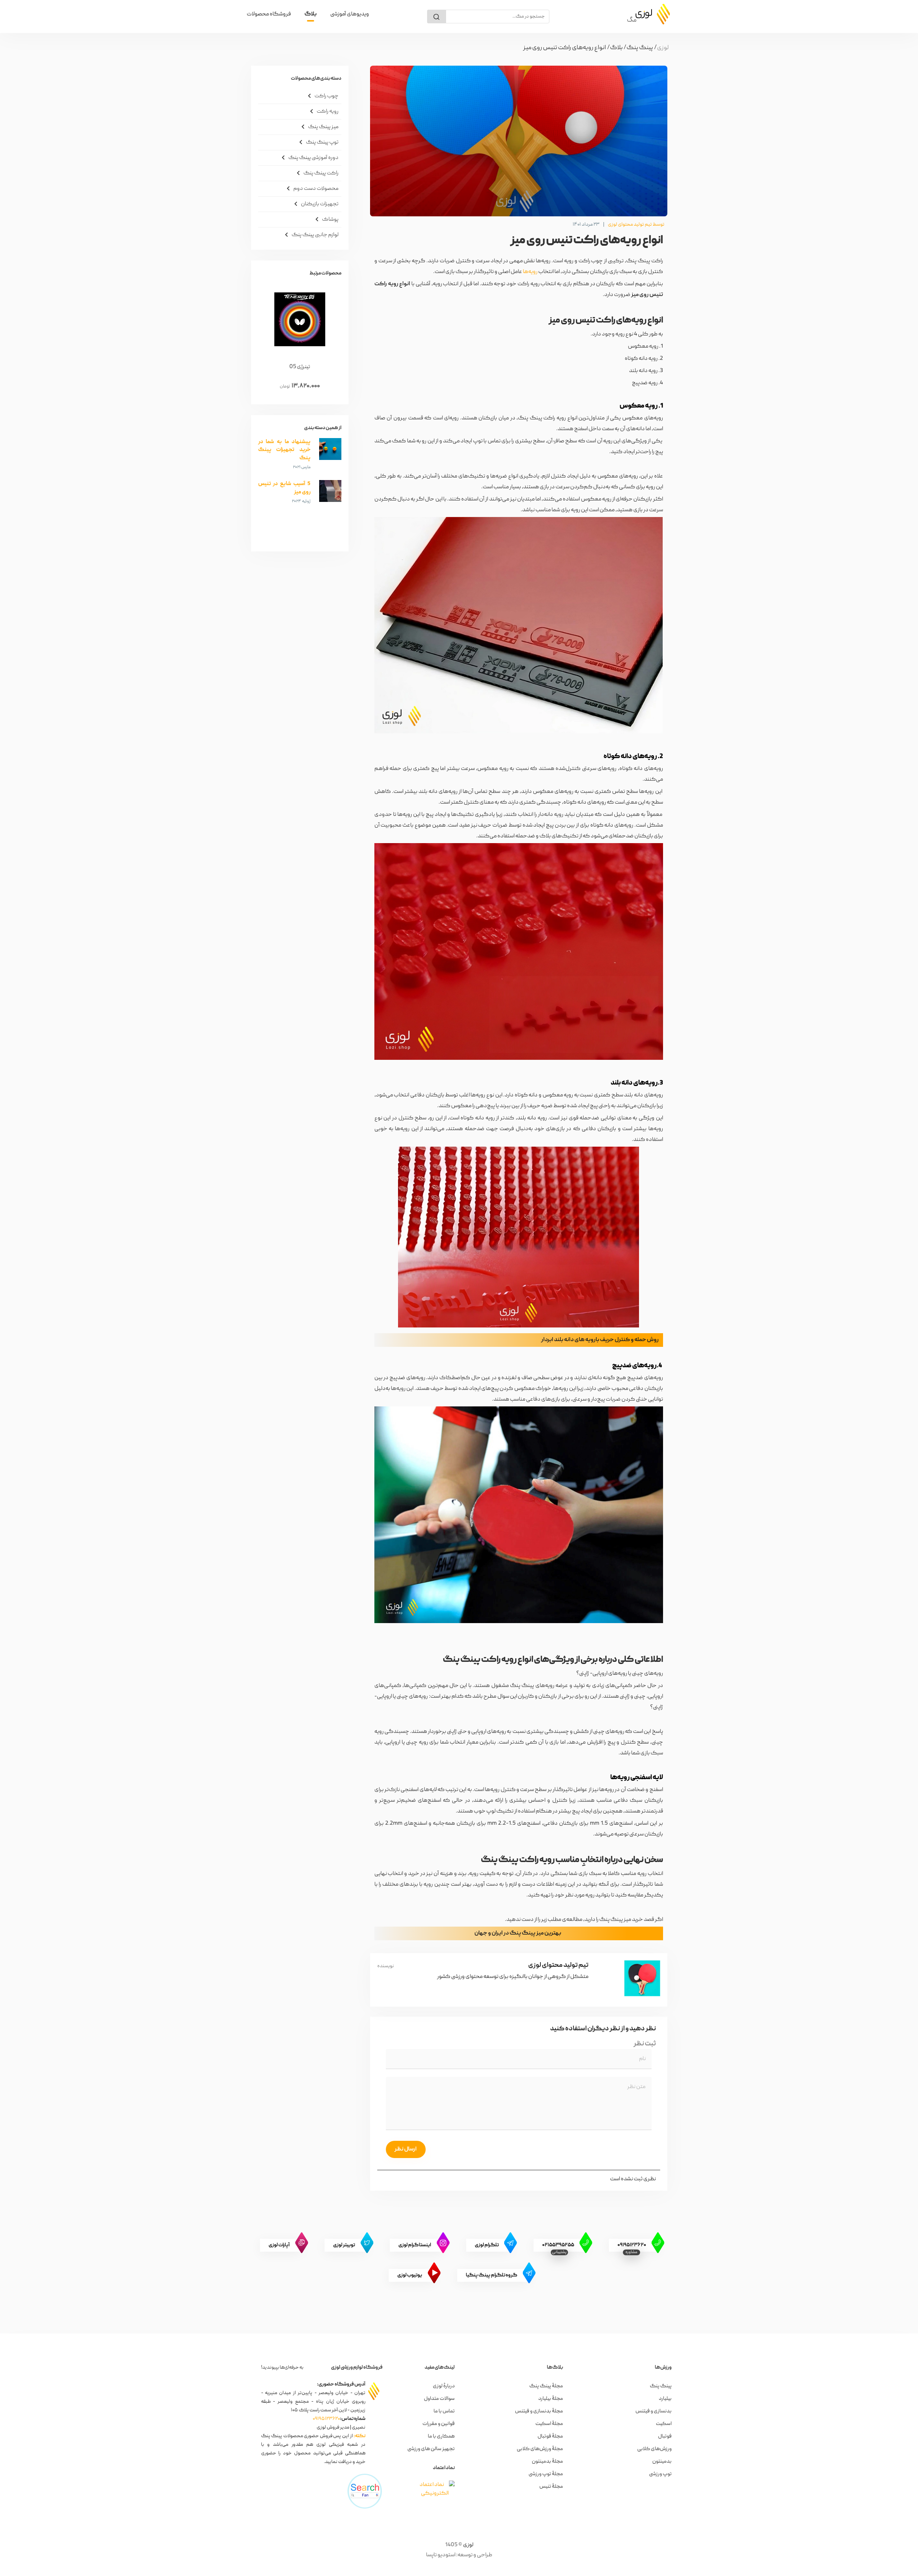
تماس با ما (444, 2411)
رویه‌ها (530, 272)
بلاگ (311, 14)
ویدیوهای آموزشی (350, 14)
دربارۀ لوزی (444, 2386)
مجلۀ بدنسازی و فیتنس (539, 2411)
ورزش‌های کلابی (654, 2449)
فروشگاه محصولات (269, 14)
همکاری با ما (441, 2436)
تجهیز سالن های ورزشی (431, 2449)
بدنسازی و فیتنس (654, 2411)
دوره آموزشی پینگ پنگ (309, 158)
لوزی (468, 2545)
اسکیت (664, 2424)
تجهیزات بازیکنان (315, 204)
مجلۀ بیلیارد (551, 2399)
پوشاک (326, 219)
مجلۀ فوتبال (550, 2436)
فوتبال (665, 2436)
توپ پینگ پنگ (318, 142)
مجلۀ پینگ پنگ (546, 2386)
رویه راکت (323, 111)
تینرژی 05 (300, 367)
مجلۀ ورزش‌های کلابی (540, 2449)
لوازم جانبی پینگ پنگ (310, 235)
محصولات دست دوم (311, 188)
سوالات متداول (439, 2399)
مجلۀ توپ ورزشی (546, 2474)
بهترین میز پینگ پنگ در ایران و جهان (518, 1933)
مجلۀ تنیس (551, 2487)
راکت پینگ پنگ (316, 173)
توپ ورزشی (660, 2474)
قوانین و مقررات (439, 2424)
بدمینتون (662, 2462)
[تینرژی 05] (300, 319)
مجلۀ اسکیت (549, 2424)
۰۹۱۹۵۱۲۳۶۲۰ (326, 2419)
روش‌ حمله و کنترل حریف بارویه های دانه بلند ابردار (600, 1340)
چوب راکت (322, 96)
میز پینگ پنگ (319, 127)
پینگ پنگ (661, 2386)
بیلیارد (665, 2399)
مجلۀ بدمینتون (547, 2462)
